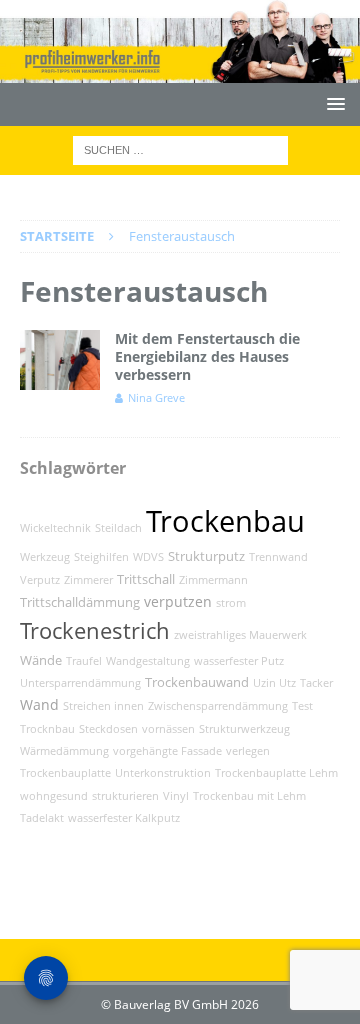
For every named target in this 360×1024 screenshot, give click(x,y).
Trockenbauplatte (65, 773)
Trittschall (146, 579)
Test (302, 706)
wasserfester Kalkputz (124, 818)
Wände (41, 660)
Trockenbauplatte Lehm (276, 773)
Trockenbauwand (197, 682)
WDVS (148, 557)
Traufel (84, 661)
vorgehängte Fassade (167, 751)
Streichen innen (103, 706)
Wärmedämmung (64, 751)
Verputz (40, 580)
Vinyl (176, 796)
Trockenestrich (95, 630)
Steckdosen (108, 729)
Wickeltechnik (55, 528)
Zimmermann (213, 580)
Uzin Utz (274, 683)
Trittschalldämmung (80, 602)
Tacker (316, 683)
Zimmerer (88, 580)
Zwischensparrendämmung (218, 706)
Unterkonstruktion (163, 773)
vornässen (168, 729)
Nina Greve (156, 397)
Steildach (118, 528)
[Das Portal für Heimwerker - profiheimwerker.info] (180, 71)
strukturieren (125, 796)
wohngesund (54, 796)
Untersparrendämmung (80, 683)
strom (231, 603)
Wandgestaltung (148, 661)
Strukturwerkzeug (244, 729)
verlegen (248, 751)
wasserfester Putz (239, 661)
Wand (39, 704)
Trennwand (278, 557)
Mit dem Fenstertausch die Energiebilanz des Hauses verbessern (207, 356)
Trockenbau (225, 521)
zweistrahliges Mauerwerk (240, 635)
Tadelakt (42, 818)
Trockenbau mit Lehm (249, 796)
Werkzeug (45, 557)
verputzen (178, 601)
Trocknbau (47, 729)
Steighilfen (101, 557)
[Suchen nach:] (180, 149)
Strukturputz (206, 556)
